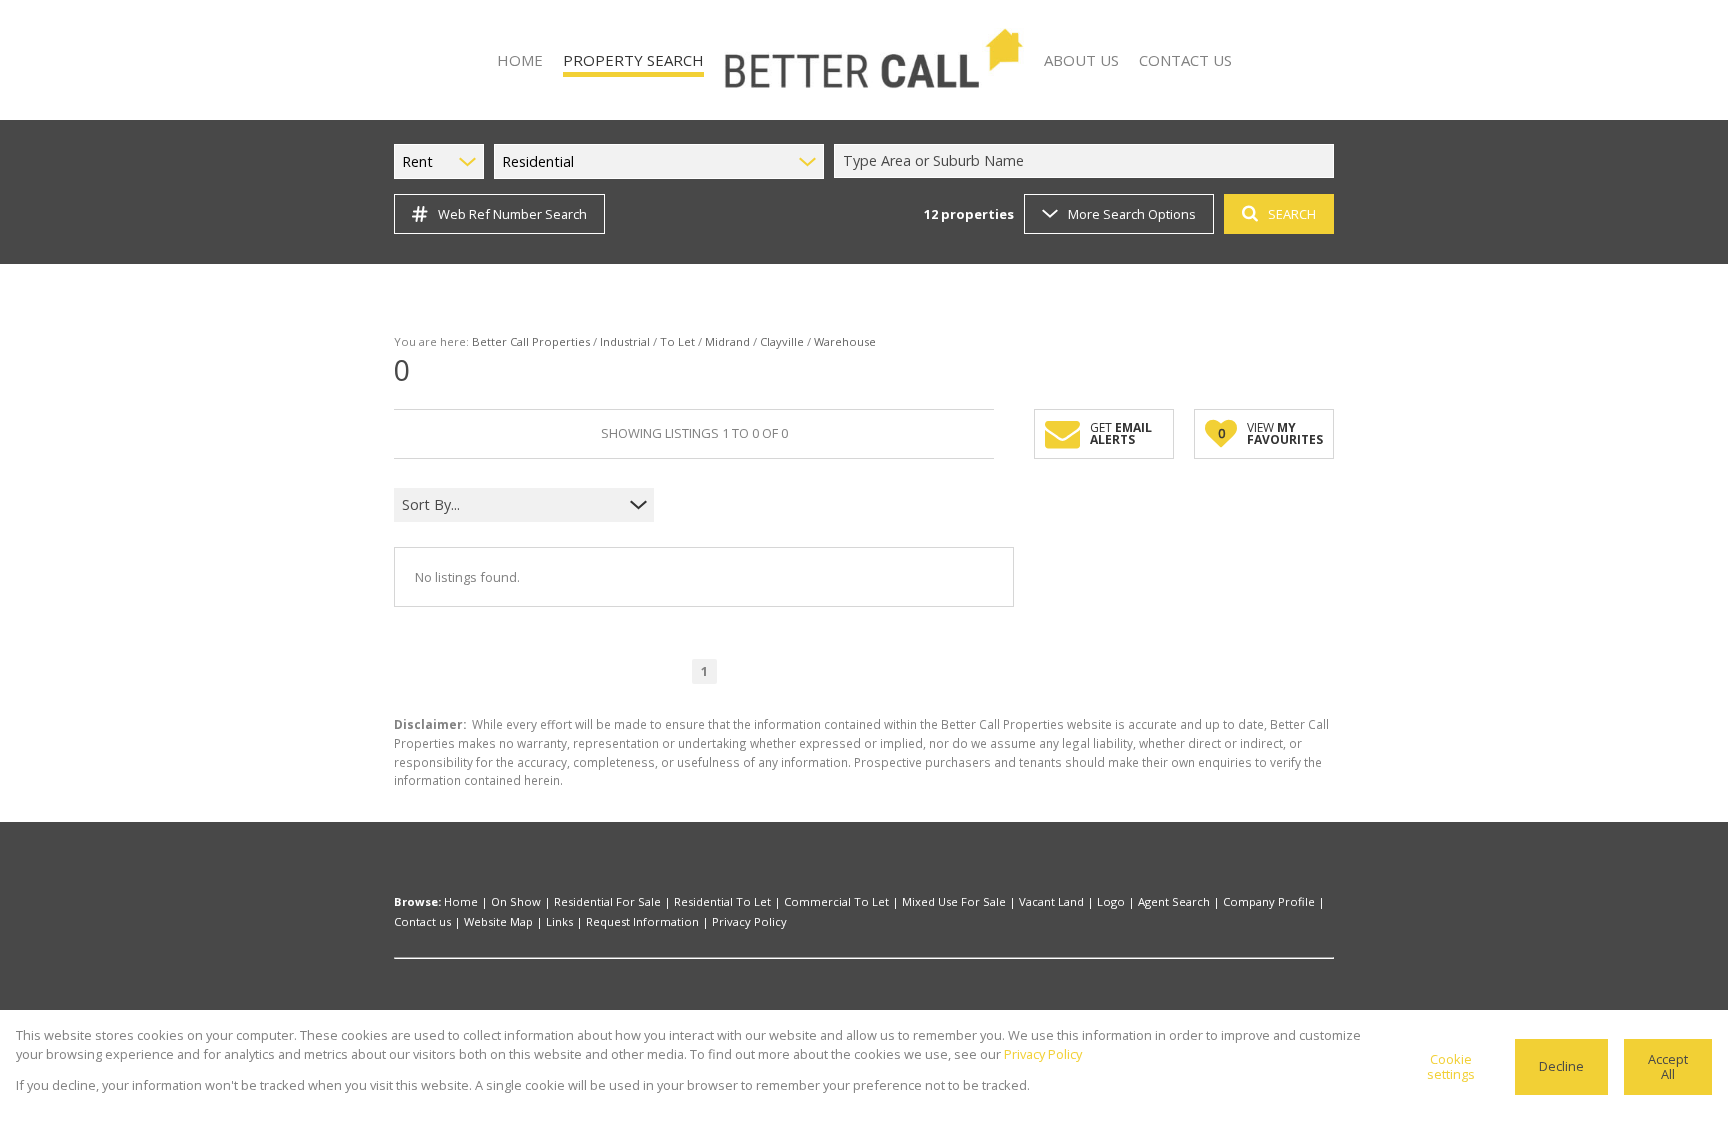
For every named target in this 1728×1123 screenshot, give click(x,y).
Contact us (422, 921)
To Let (677, 341)
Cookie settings (1451, 1066)
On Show (516, 901)
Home (461, 901)
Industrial (625, 341)
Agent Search (1174, 901)
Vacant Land (1051, 901)
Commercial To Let (836, 901)
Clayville (782, 341)
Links (559, 921)
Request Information (642, 921)
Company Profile (1269, 901)
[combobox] (1087, 161)
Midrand (727, 341)
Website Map (498, 921)
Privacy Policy (749, 921)
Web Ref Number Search (512, 214)
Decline (1561, 1066)
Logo (1111, 901)
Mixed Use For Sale (954, 901)
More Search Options (1132, 214)
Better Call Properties (531, 341)
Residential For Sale (607, 901)
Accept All (1668, 1066)
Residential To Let (722, 901)
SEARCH (1292, 214)
